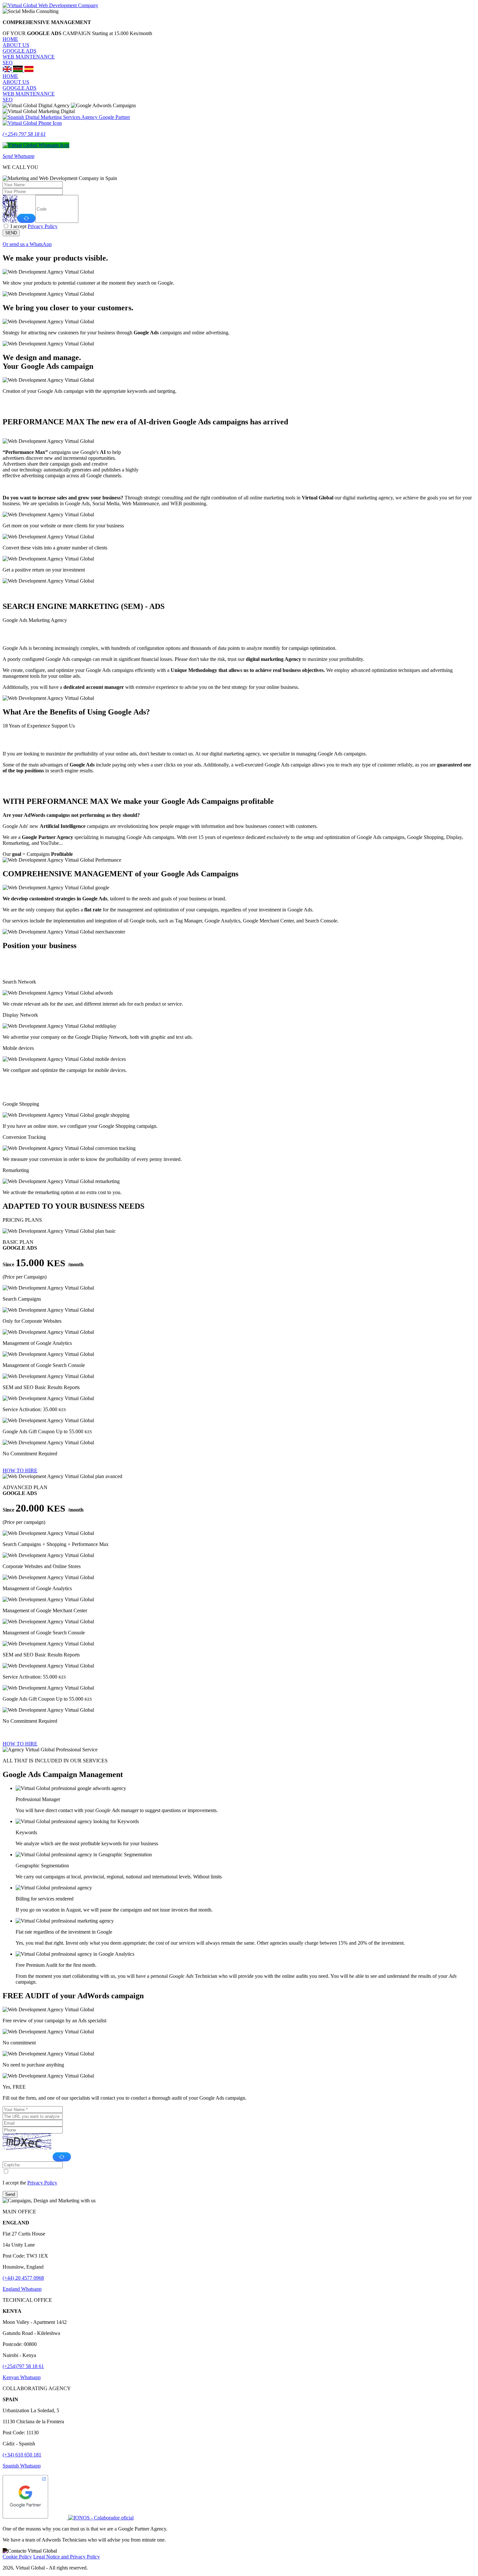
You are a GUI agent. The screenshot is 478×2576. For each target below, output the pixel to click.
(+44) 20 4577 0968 (23, 2278)
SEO (8, 63)
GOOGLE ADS (20, 51)
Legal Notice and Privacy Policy (66, 2557)
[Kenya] (19, 70)
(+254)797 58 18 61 (23, 2366)
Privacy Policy (43, 226)
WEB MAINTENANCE (29, 57)
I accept (34, 226)
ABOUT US (16, 45)
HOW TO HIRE (20, 1470)
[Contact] (30, 2551)
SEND (11, 233)
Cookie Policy (17, 2557)
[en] (8, 70)
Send (10, 2194)
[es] (29, 70)
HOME (10, 39)
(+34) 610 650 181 (22, 2455)
